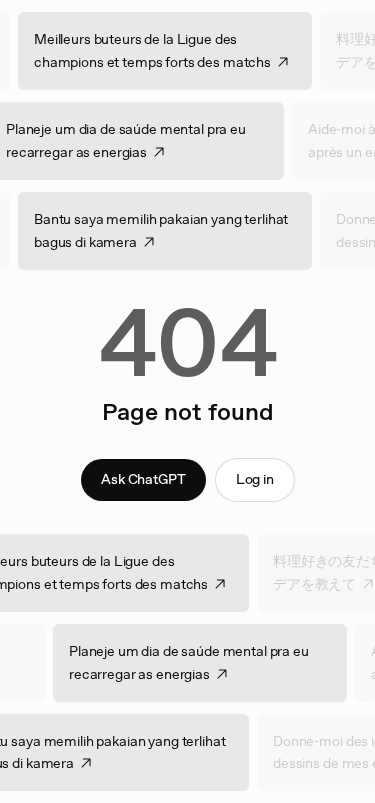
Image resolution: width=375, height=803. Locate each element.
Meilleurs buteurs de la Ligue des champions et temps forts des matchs (162, 50)
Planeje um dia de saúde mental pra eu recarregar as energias (179, 662)
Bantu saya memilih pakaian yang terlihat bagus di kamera (171, 230)
